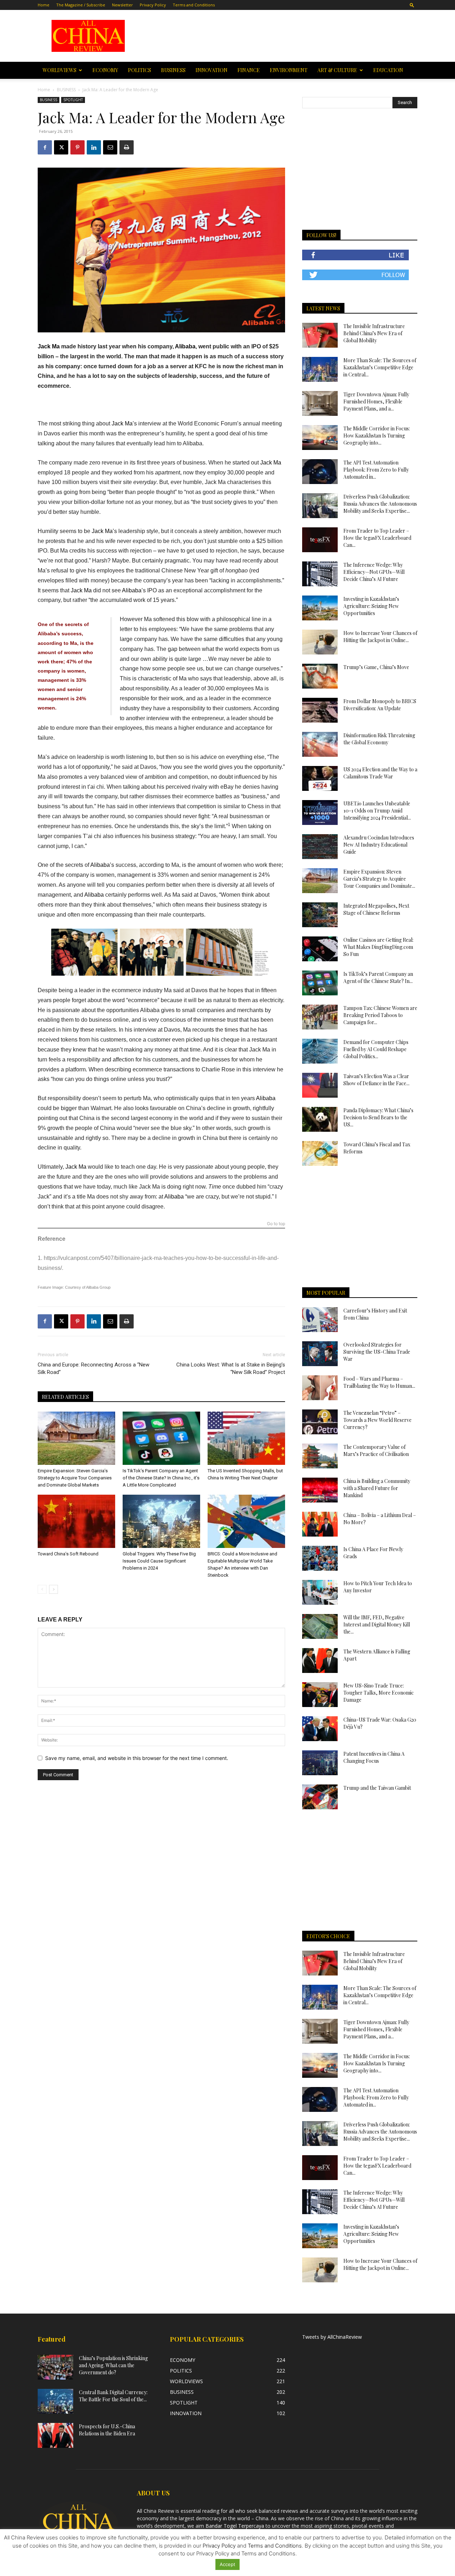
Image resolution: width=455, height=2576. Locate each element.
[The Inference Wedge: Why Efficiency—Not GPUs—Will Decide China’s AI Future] (320, 574)
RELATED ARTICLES (65, 1397)
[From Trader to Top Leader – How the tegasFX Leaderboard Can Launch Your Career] (320, 540)
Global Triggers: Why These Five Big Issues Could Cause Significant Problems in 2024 (159, 1561)
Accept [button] (227, 2564)
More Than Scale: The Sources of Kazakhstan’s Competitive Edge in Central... (380, 367)
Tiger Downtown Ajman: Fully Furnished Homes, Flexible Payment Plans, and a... (376, 401)
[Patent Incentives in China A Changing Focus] (320, 1763)
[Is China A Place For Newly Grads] (320, 1558)
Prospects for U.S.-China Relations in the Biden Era (107, 2430)
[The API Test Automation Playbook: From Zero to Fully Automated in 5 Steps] (320, 472)
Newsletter (122, 5)
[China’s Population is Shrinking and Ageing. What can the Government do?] (55, 2367)
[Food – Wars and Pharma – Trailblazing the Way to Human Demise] (320, 1388)
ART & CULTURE (337, 70)
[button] (412, 5)
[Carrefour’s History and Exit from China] (320, 1320)
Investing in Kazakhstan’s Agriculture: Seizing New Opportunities (371, 606)
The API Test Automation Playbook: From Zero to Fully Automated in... (376, 470)
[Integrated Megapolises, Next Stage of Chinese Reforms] (320, 915)
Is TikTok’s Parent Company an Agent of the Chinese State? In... (378, 977)
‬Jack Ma (77, 1167)
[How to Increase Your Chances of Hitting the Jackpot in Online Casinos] (320, 642)
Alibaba (185, 346)
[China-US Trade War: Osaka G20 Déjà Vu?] (320, 1729)
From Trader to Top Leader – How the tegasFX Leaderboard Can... (377, 538)
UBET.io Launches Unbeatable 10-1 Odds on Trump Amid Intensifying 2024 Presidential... (377, 811)
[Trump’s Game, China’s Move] (320, 676)
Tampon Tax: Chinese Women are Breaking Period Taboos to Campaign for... (380, 1015)
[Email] (110, 147)
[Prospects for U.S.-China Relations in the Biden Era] (55, 2435)
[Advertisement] (278, 36)
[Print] (127, 147)
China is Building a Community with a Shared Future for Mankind (377, 1488)
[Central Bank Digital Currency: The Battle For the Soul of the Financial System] (55, 2401)
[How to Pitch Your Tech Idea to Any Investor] (320, 1592)
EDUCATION (388, 70)
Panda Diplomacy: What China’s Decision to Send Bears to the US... (378, 1117)
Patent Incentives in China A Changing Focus (374, 1757)
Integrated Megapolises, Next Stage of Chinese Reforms (376, 909)
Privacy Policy (153, 5)
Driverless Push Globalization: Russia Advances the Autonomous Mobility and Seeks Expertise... (380, 504)
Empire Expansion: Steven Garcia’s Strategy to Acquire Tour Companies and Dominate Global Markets (75, 1478)
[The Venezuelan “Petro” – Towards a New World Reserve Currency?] (320, 1422)
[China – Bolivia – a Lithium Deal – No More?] (320, 1524)
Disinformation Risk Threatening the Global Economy (379, 739)
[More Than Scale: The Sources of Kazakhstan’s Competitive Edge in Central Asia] (320, 369)
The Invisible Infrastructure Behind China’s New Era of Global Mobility (374, 333)
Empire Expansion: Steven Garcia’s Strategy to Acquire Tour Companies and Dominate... (379, 879)
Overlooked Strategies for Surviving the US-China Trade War (377, 1352)
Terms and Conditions (194, 5)
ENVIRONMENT (289, 70)
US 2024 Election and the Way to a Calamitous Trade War (380, 773)
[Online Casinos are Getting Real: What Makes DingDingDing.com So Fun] (320, 949)
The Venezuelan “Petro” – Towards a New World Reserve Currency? (378, 1420)
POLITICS (140, 70)
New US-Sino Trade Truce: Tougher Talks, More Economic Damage (379, 1693)
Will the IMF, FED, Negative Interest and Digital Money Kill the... (377, 1624)
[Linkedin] (94, 147)
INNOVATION (212, 70)
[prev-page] (42, 1589)
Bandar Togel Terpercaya (235, 2526)
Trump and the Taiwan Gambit (377, 1788)
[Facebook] (45, 147)
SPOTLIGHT (73, 100)
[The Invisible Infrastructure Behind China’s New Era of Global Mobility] (320, 335)
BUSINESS (173, 70)
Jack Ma (49, 346)
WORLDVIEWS (60, 70)
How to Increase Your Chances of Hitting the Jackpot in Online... (380, 637)
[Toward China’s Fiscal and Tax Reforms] (320, 1153)
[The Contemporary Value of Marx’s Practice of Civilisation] (320, 1456)
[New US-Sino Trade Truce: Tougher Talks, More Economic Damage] (320, 1695)
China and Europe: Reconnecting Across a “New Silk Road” (93, 1368)
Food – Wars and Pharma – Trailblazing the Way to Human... (379, 1382)
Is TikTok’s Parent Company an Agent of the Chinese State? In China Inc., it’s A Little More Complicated (161, 1478)
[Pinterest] (77, 147)
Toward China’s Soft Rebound (68, 1554)
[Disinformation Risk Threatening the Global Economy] (320, 744)
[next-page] (53, 1589)
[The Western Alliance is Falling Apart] (320, 1661)
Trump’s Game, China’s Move (376, 667)
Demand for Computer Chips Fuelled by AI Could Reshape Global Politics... (376, 1049)
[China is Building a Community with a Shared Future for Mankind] (320, 1490)
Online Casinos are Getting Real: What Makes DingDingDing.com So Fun (378, 947)
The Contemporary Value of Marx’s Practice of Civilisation (376, 1450)
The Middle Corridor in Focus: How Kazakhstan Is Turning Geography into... (377, 436)
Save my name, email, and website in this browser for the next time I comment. (137, 1758)
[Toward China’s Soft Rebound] (76, 1521)
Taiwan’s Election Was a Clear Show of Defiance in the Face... (376, 1080)
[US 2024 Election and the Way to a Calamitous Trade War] (320, 778)
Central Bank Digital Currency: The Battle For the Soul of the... (113, 2396)
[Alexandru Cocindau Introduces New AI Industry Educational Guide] (320, 847)
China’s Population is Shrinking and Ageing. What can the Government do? (113, 2365)
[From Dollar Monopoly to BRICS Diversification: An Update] (320, 710)
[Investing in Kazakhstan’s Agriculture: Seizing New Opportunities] (320, 608)
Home (44, 5)
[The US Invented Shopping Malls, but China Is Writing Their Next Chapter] (246, 1438)
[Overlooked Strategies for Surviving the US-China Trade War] (320, 1354)
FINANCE (249, 70)
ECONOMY (105, 70)
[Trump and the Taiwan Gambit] (320, 1797)
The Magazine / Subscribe (81, 5)
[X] (61, 147)
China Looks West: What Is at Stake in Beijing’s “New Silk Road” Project (231, 1368)
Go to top (276, 1224)
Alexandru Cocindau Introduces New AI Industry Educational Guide (379, 845)
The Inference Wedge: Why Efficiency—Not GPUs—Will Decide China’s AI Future (374, 572)
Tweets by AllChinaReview (332, 2337)
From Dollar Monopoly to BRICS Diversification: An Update (380, 705)
